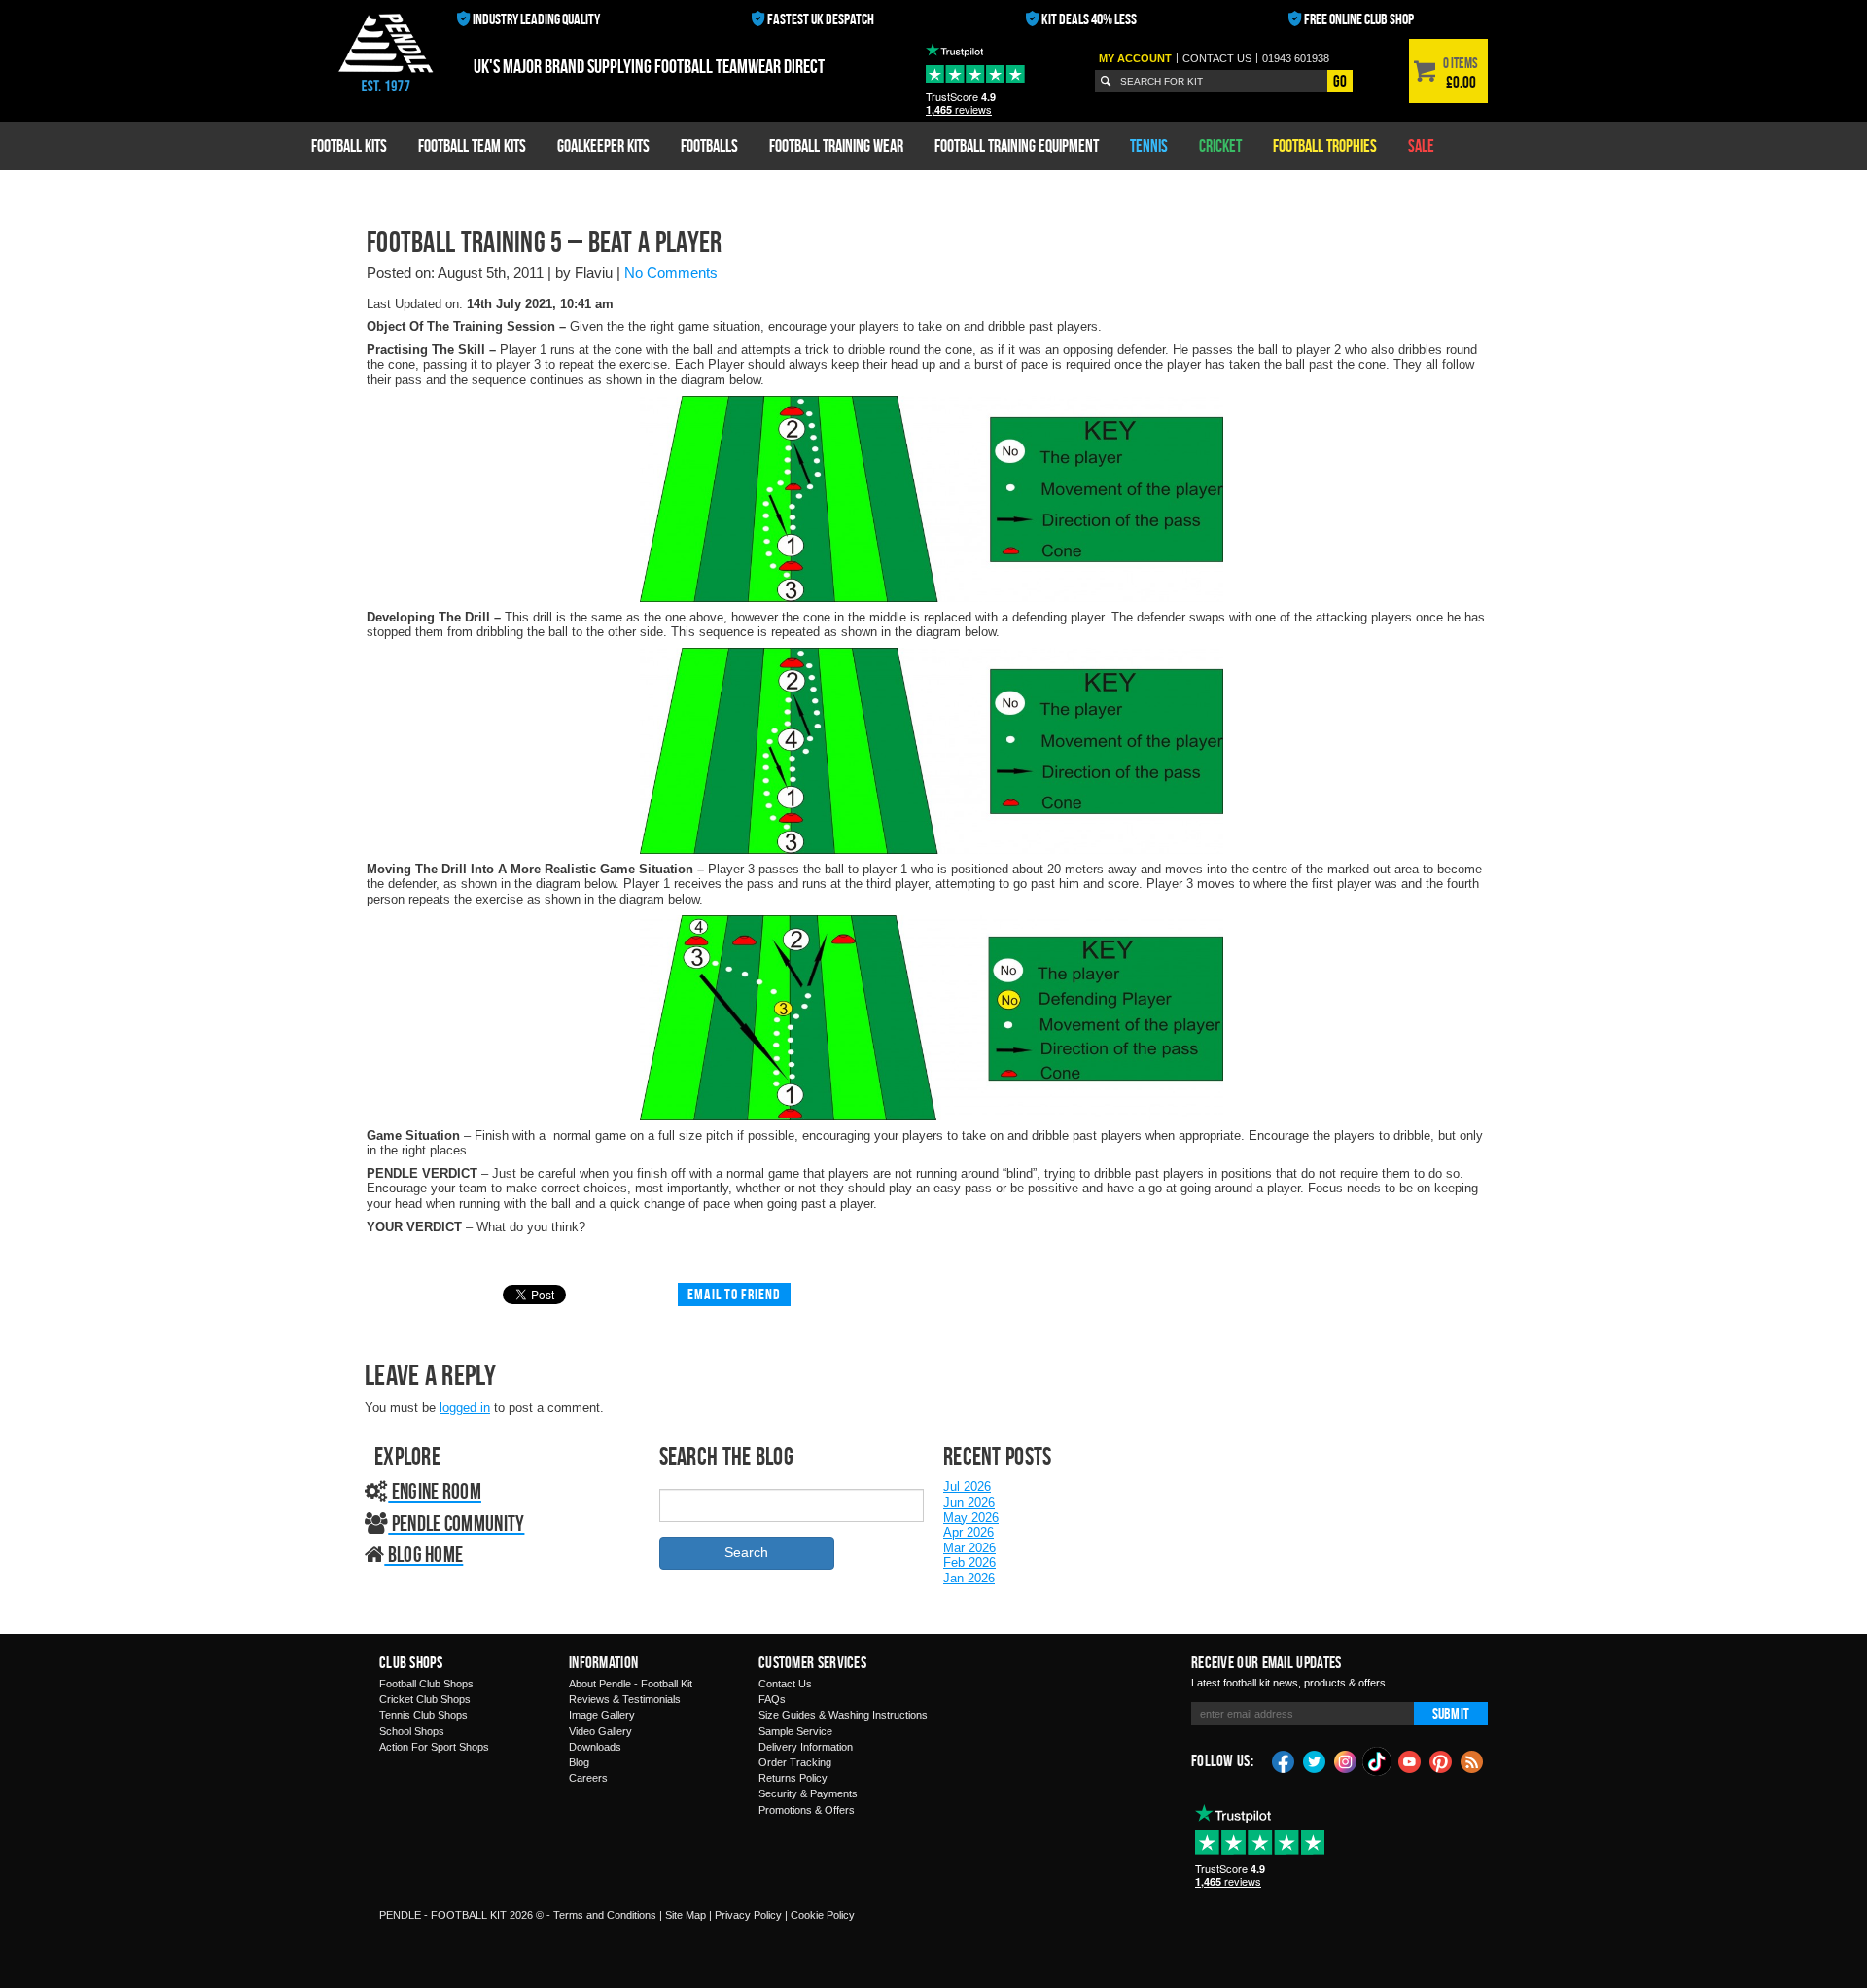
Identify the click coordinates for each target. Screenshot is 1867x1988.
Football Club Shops (426, 1684)
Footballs (709, 145)
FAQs (772, 1699)
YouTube (1410, 1760)
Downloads (595, 1747)
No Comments (671, 273)
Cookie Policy (823, 1915)
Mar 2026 (969, 1548)
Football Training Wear (836, 145)
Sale (1421, 145)
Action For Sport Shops (434, 1747)
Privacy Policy (748, 1915)
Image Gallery (602, 1715)
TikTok (1378, 1761)
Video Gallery (600, 1731)
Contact (1217, 58)
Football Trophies (1325, 145)
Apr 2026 (969, 1532)
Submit (1451, 1713)
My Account (1135, 58)
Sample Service (795, 1731)
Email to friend (734, 1294)
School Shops (412, 1731)
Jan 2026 (969, 1578)
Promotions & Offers (807, 1810)
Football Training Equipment (1017, 145)
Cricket (1220, 145)
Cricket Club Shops (425, 1699)
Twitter (1315, 1760)
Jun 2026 (969, 1502)
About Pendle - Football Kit (631, 1684)
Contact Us (785, 1684)
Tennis (1149, 145)
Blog (579, 1762)
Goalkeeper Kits (603, 145)
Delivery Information (806, 1747)
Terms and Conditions (605, 1915)
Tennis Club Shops (423, 1715)
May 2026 (971, 1518)
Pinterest (1441, 1760)
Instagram (1346, 1760)
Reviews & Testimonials (625, 1699)
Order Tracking (795, 1762)
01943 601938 (1296, 58)
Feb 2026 (969, 1562)
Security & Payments (808, 1793)
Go (1340, 81)
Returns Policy (793, 1778)
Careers (588, 1778)
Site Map (686, 1915)
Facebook (1284, 1760)
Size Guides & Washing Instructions (843, 1715)
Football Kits (349, 145)
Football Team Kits (472, 145)
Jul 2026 (967, 1487)
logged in (465, 1408)
